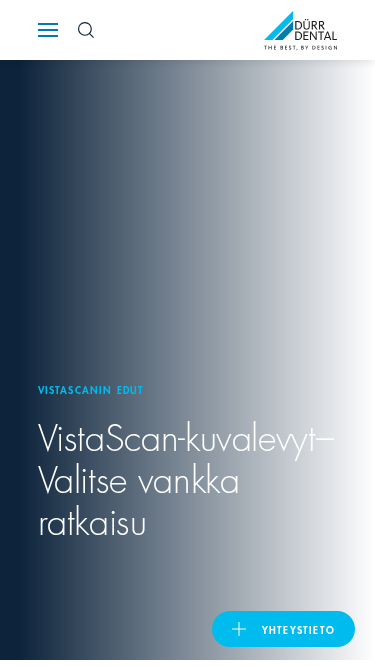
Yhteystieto (298, 629)
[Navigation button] (48, 30)
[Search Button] (86, 30)
